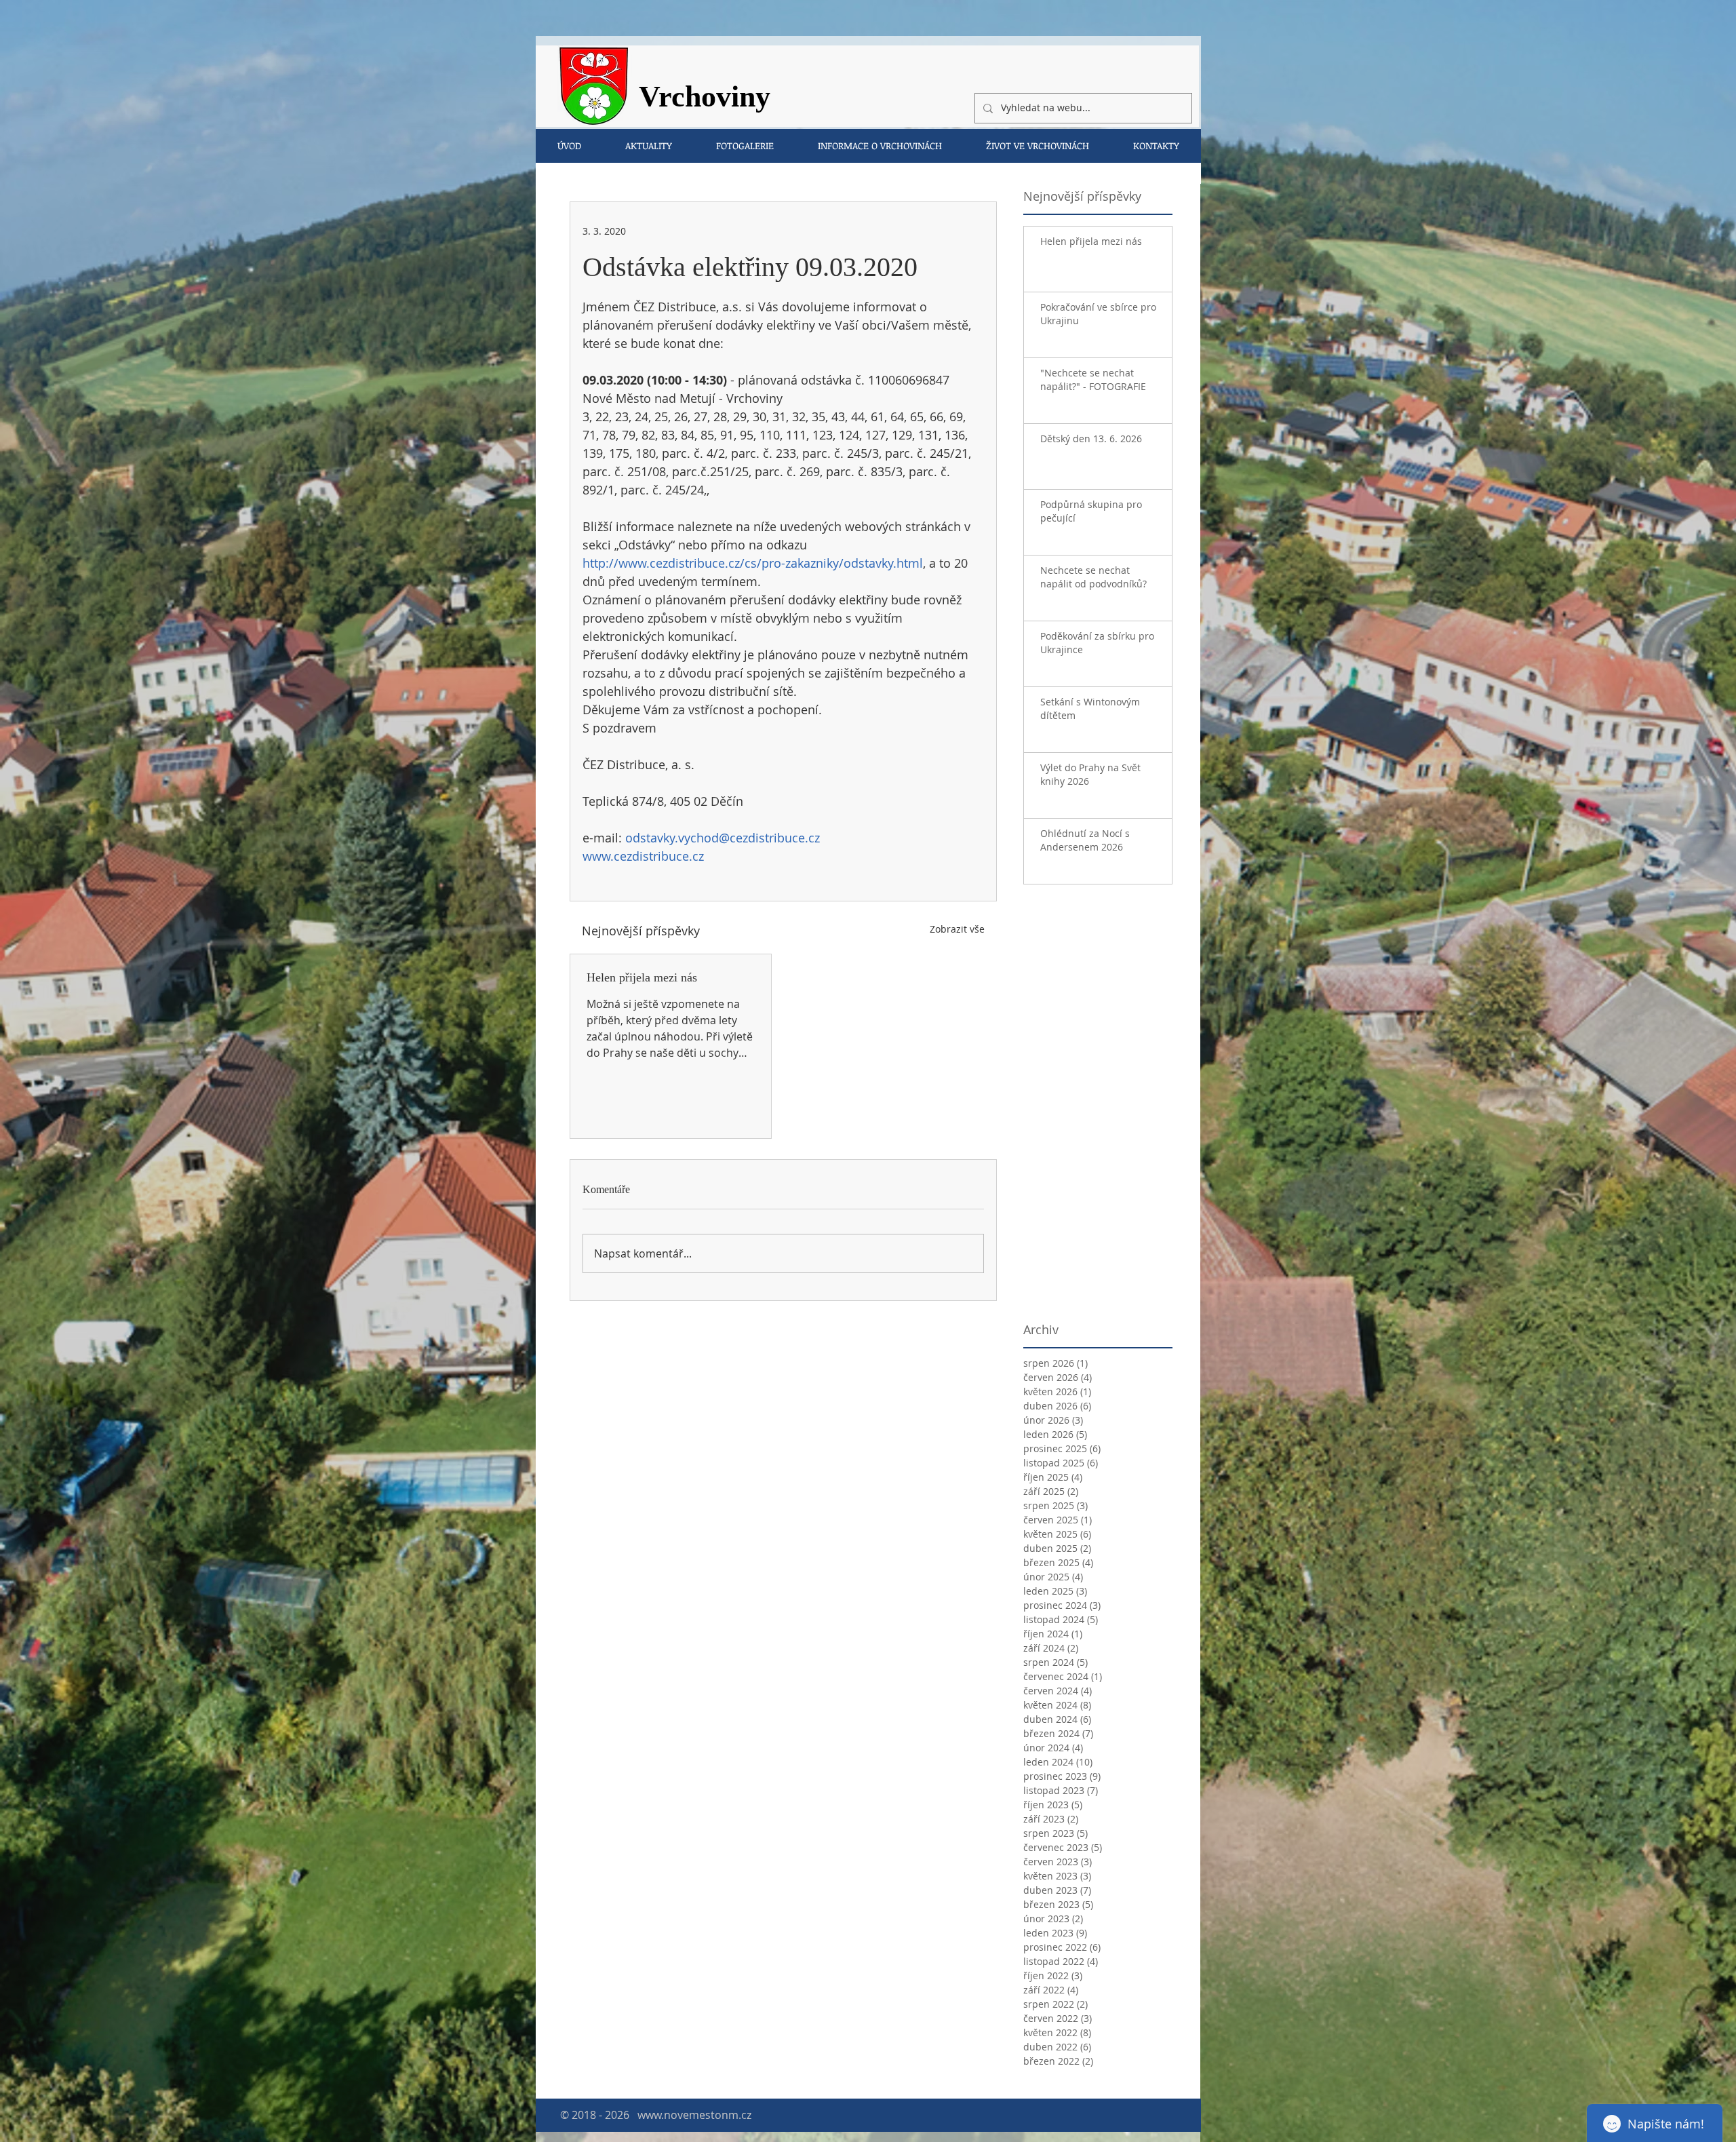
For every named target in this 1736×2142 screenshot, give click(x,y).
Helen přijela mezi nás (642, 977)
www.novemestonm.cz (694, 2115)
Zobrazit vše (957, 929)
